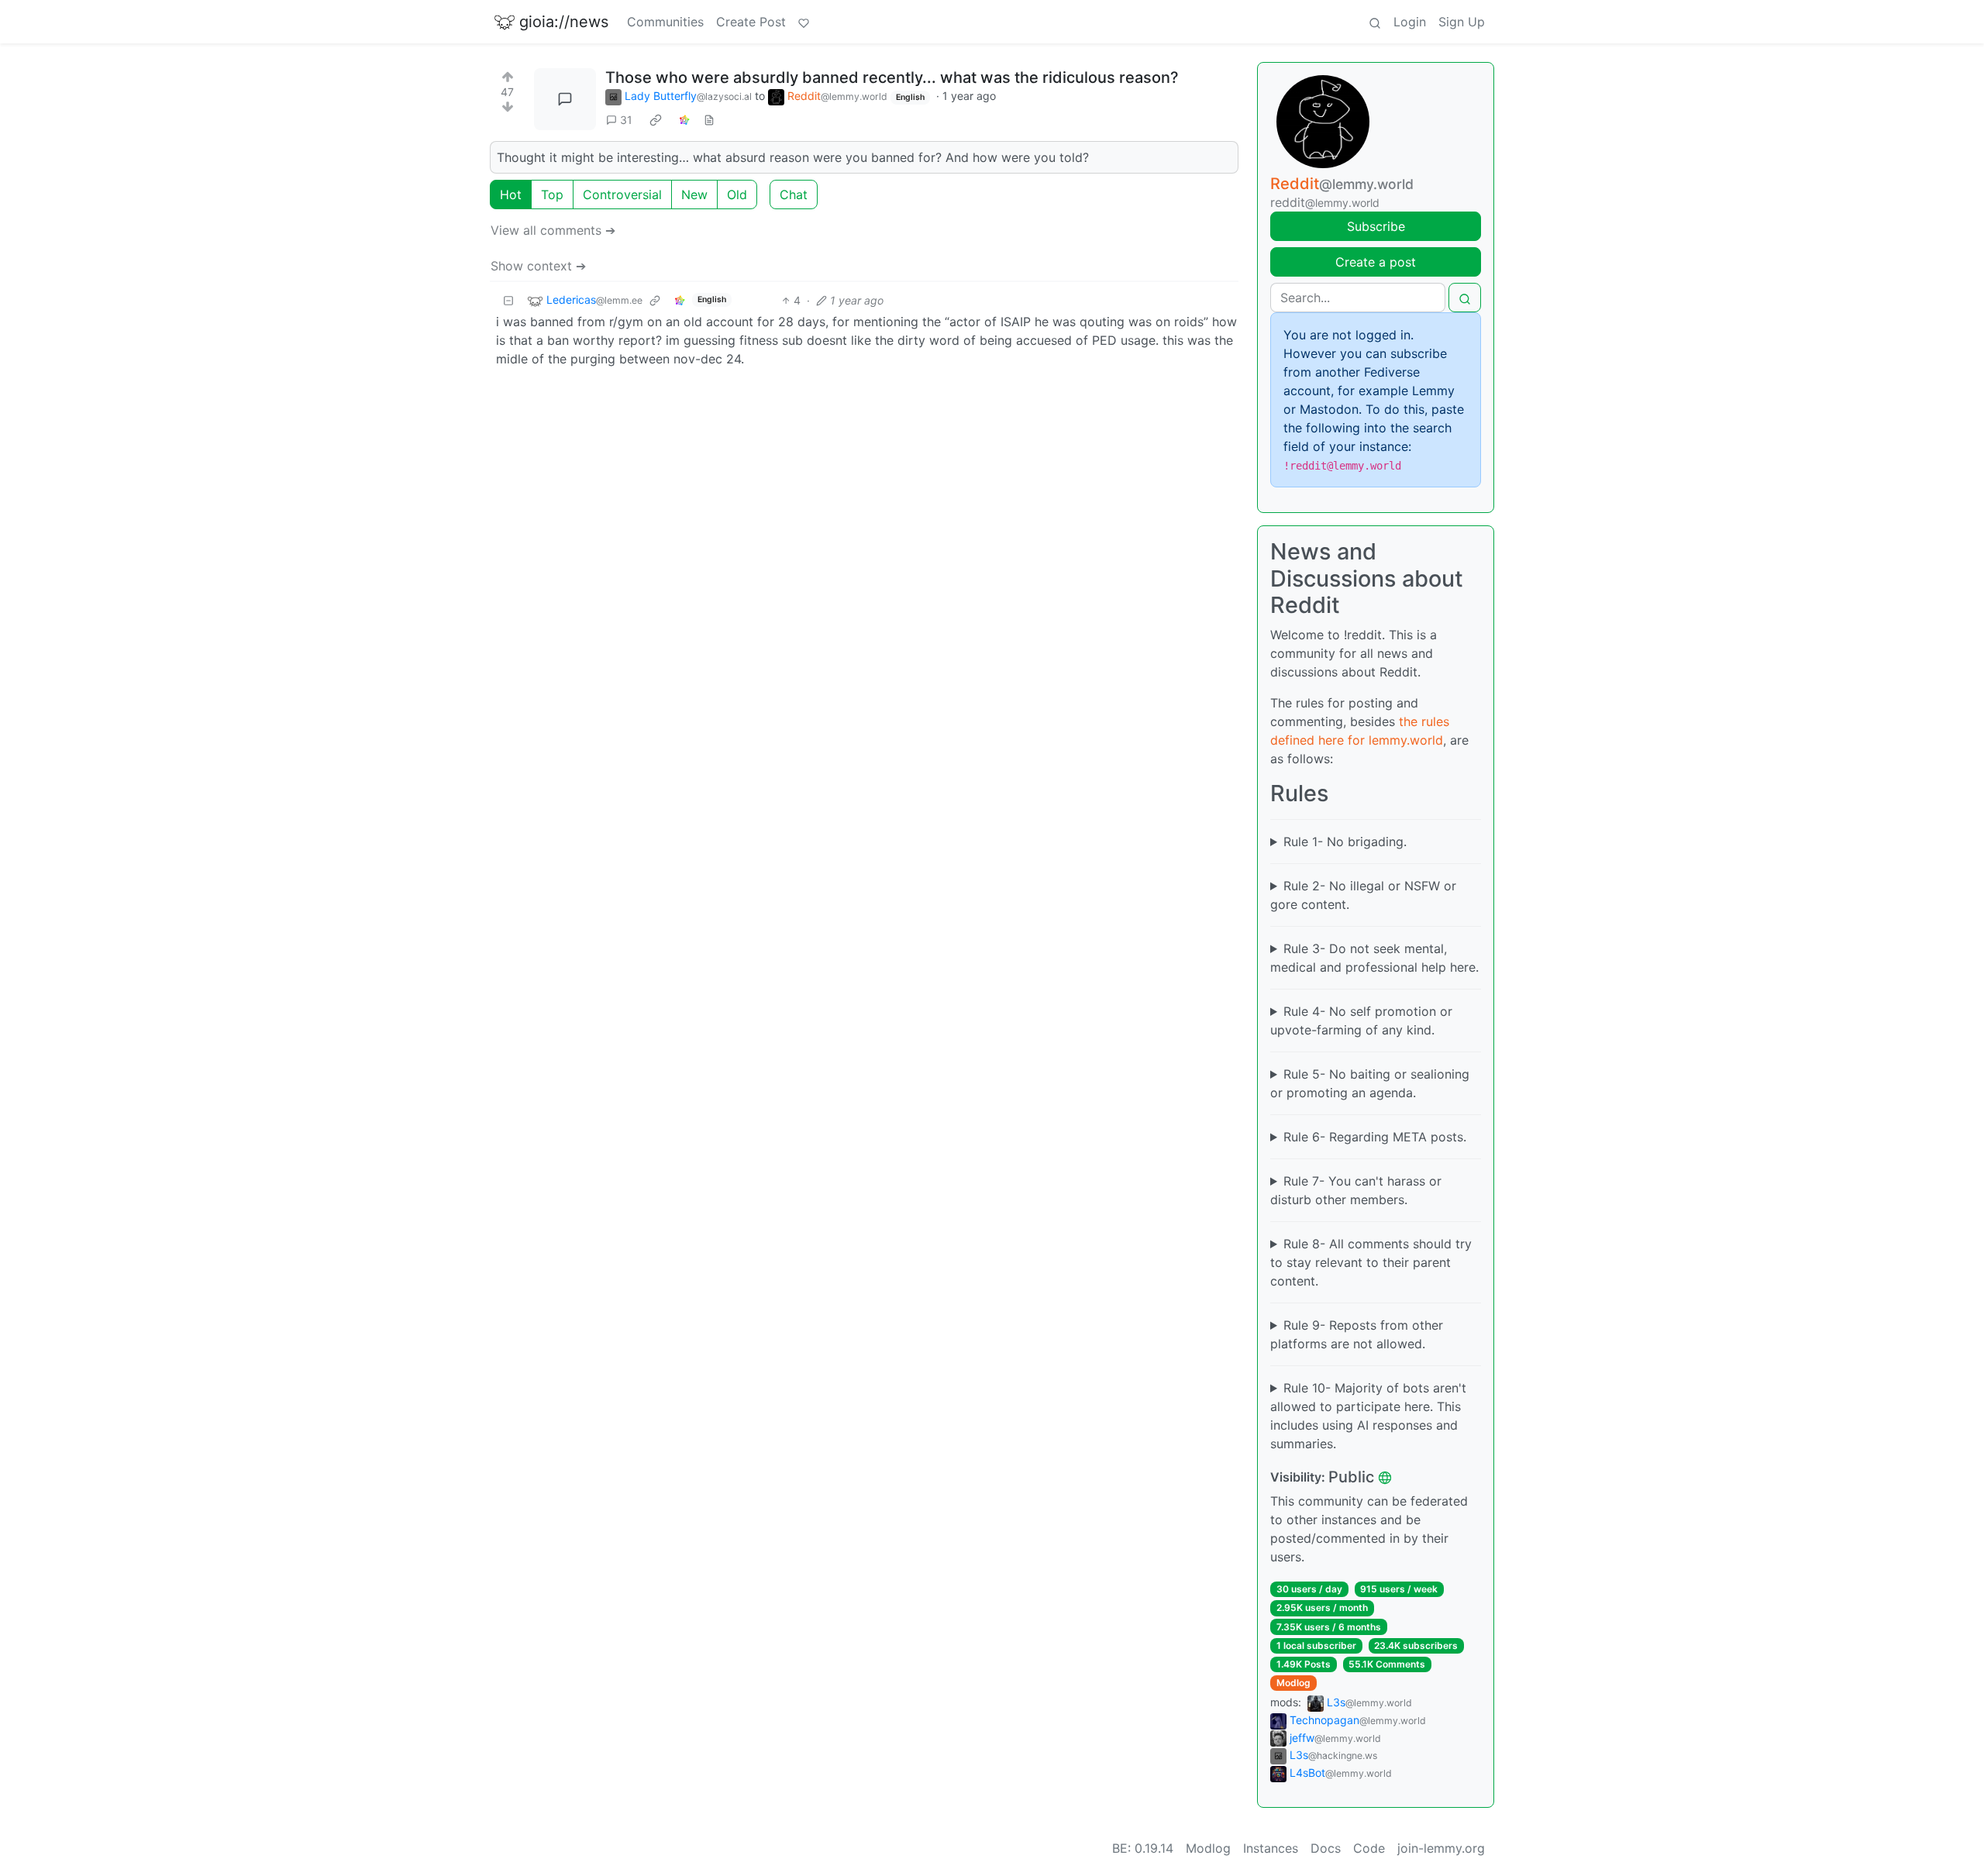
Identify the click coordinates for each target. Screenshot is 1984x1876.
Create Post (751, 22)
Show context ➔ (538, 266)
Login (1410, 22)
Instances (1271, 1848)
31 (626, 120)
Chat (794, 194)
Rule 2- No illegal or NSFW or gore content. (1363, 895)
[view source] (709, 120)
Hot (511, 194)
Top (552, 194)
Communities (665, 22)
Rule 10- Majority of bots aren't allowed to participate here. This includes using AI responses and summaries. (1368, 1416)
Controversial (622, 194)
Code (1369, 1848)
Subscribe (1376, 226)
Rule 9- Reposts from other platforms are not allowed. (1357, 1334)
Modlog (1293, 1683)
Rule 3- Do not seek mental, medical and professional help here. (1374, 958)
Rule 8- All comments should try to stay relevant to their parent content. (1371, 1262)
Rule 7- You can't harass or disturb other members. (1356, 1190)
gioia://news (564, 22)
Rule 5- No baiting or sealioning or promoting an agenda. (1370, 1083)
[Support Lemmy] (804, 22)
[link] (656, 120)
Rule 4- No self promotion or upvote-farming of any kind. (1361, 1021)
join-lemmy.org (1441, 1848)
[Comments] (565, 99)
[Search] (1375, 22)
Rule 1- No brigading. (1345, 842)
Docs (1326, 1848)
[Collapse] (508, 300)
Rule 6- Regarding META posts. (1375, 1137)
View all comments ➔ (553, 230)
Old (737, 194)
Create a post (1376, 262)
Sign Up (1462, 22)
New (694, 194)
